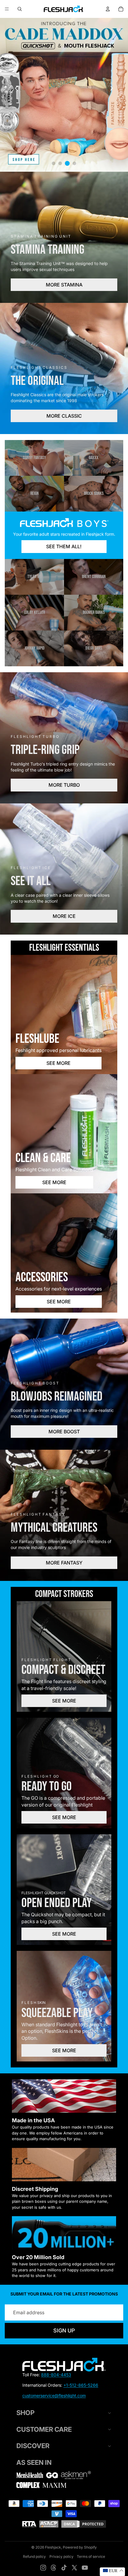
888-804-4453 (56, 2375)
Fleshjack (53, 2547)
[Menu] (7, 9)
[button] (112, 88)
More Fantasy (64, 1563)
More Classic (64, 416)
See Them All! (64, 546)
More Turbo (64, 785)
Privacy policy (61, 2556)
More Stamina (64, 285)
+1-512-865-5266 (81, 2385)
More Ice (64, 916)
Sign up (64, 2331)
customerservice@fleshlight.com (54, 2395)
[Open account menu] (108, 9)
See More (58, 1063)
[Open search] (20, 9)
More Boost (64, 1432)
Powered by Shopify (80, 2547)
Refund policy (34, 2556)
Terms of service (91, 2556)
